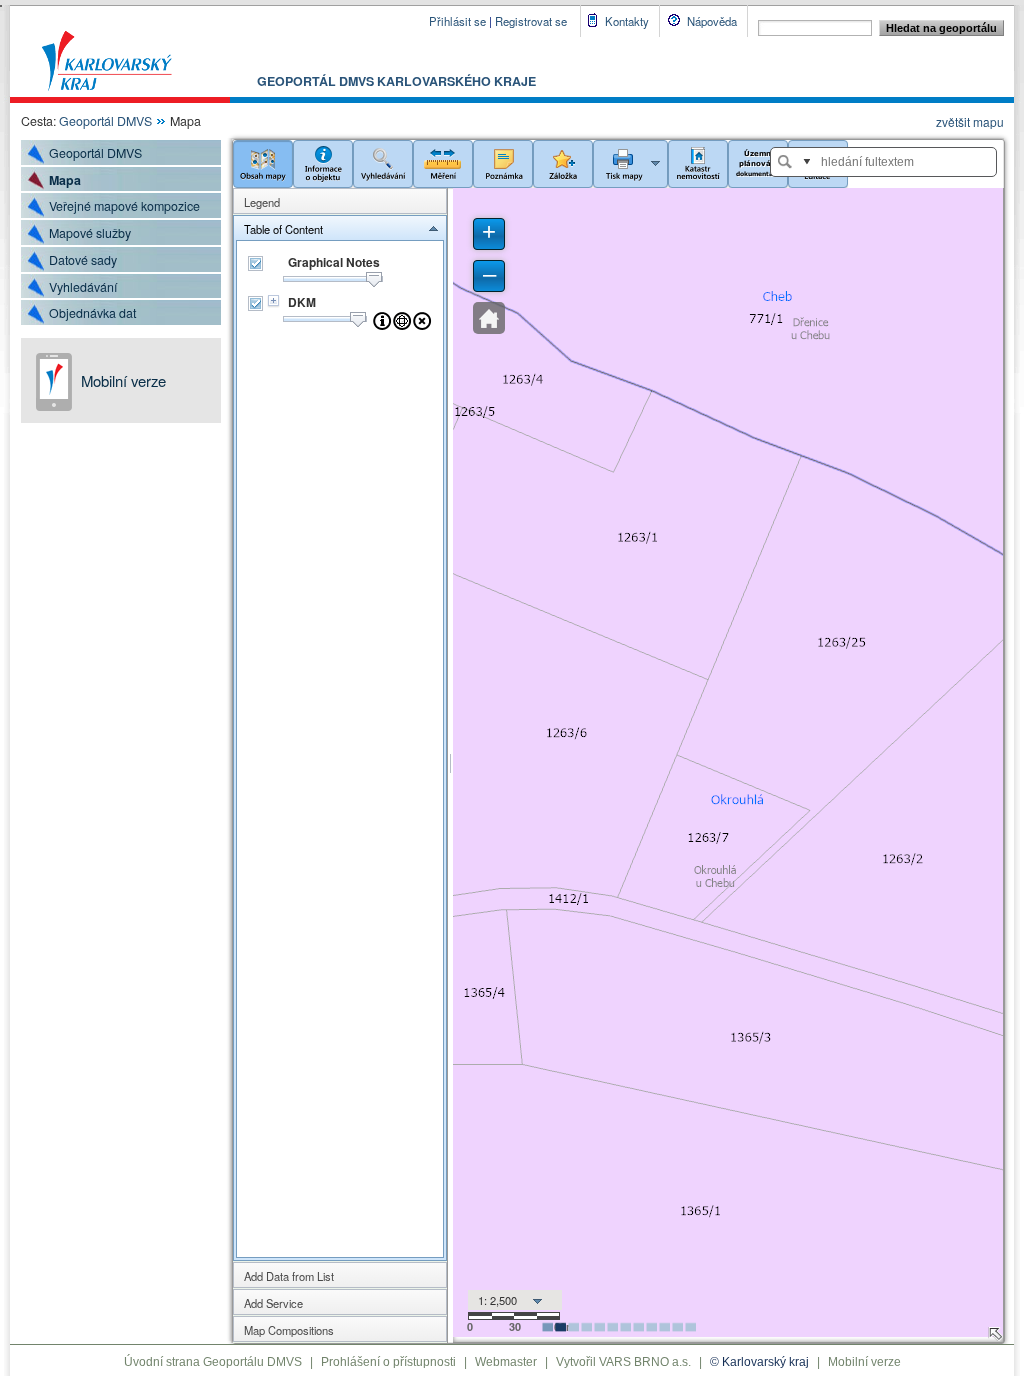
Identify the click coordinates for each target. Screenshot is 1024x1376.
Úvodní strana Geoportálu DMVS (213, 1362)
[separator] (450, 765)
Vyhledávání (83, 287)
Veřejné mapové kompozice (124, 206)
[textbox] (894, 162)
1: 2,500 (497, 1300)
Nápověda (712, 21)
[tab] (340, 202)
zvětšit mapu (970, 121)
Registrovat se (531, 21)
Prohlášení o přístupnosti (388, 1362)
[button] (263, 163)
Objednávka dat (92, 313)
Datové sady (83, 260)
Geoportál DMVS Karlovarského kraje (396, 81)
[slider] (374, 280)
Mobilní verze (123, 380)
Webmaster (506, 1362)
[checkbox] (256, 263)
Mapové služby (90, 233)
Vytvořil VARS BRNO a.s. (623, 1362)
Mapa (65, 180)
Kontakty (627, 21)
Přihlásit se (457, 21)
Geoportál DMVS (105, 121)
